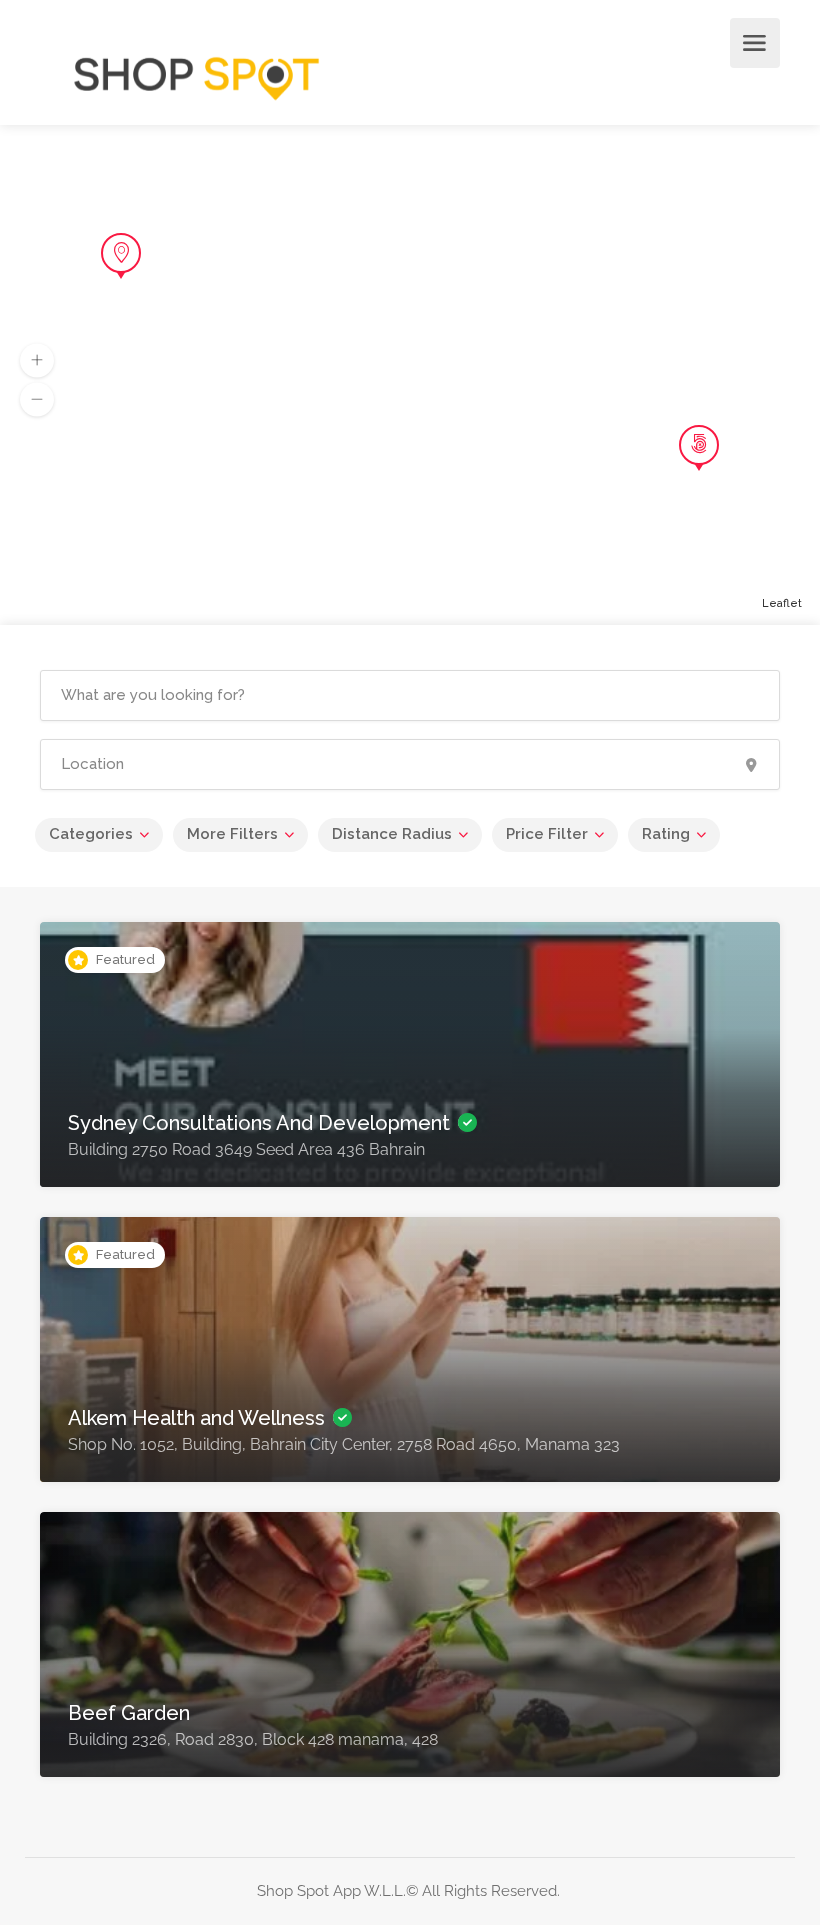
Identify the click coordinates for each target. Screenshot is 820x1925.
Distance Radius (392, 834)
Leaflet (782, 603)
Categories (91, 834)
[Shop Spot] (196, 72)
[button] (37, 361)
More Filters (232, 834)
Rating (666, 834)
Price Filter (547, 834)
